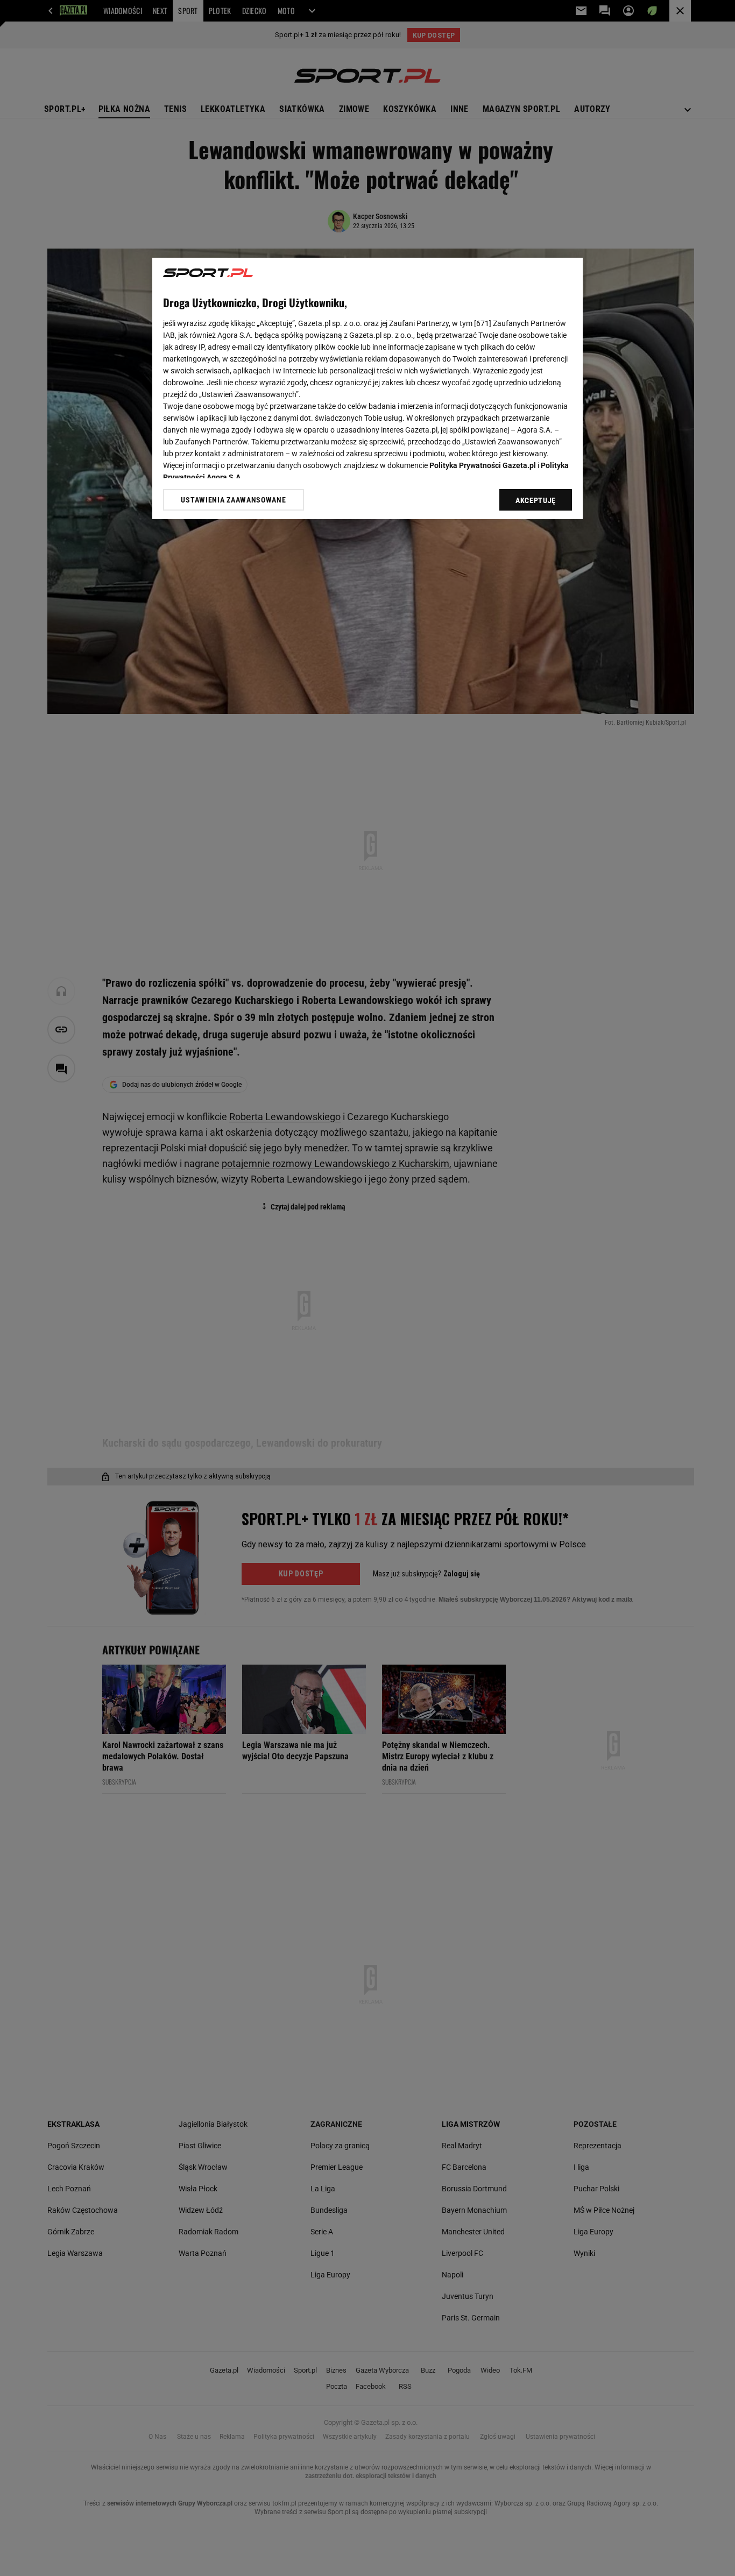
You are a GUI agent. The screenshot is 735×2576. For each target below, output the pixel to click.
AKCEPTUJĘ (536, 500)
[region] (367, 388)
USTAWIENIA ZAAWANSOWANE (233, 500)
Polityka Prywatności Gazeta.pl (483, 465)
